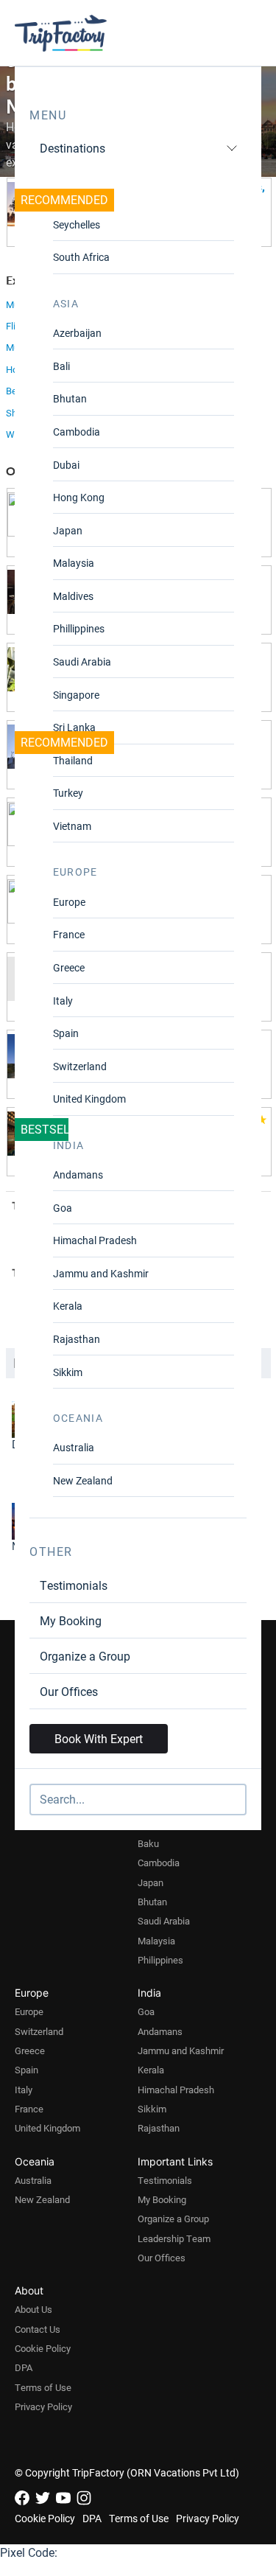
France (69, 934)
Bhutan (70, 398)
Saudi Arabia (82, 662)
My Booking (71, 1620)
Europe (69, 902)
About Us (33, 2309)
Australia (74, 1447)
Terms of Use (43, 2387)
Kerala (68, 1306)
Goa (63, 1208)
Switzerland (80, 1066)
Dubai (66, 465)
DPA (24, 2367)
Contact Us (38, 2329)
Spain (66, 1033)
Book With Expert (99, 1738)
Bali (61, 366)
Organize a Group (85, 1656)
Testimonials (74, 1585)
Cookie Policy (43, 2348)
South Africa (81, 257)
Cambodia (77, 432)
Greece (69, 967)
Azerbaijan (77, 333)
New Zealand (83, 1480)
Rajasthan (77, 1339)
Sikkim (68, 1372)
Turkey (68, 793)
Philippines (160, 1960)
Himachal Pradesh (95, 1240)
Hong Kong (79, 497)
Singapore (76, 695)
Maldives (73, 596)
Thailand (73, 760)
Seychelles (77, 224)
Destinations (72, 148)
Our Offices (69, 1691)
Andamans (78, 1174)
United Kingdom (89, 1099)
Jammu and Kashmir (101, 1273)
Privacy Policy (43, 2406)
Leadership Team (174, 2238)
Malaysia (74, 563)
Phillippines (79, 628)
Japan (68, 530)
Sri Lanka (74, 727)
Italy (63, 1001)
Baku (148, 1843)
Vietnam (72, 826)
